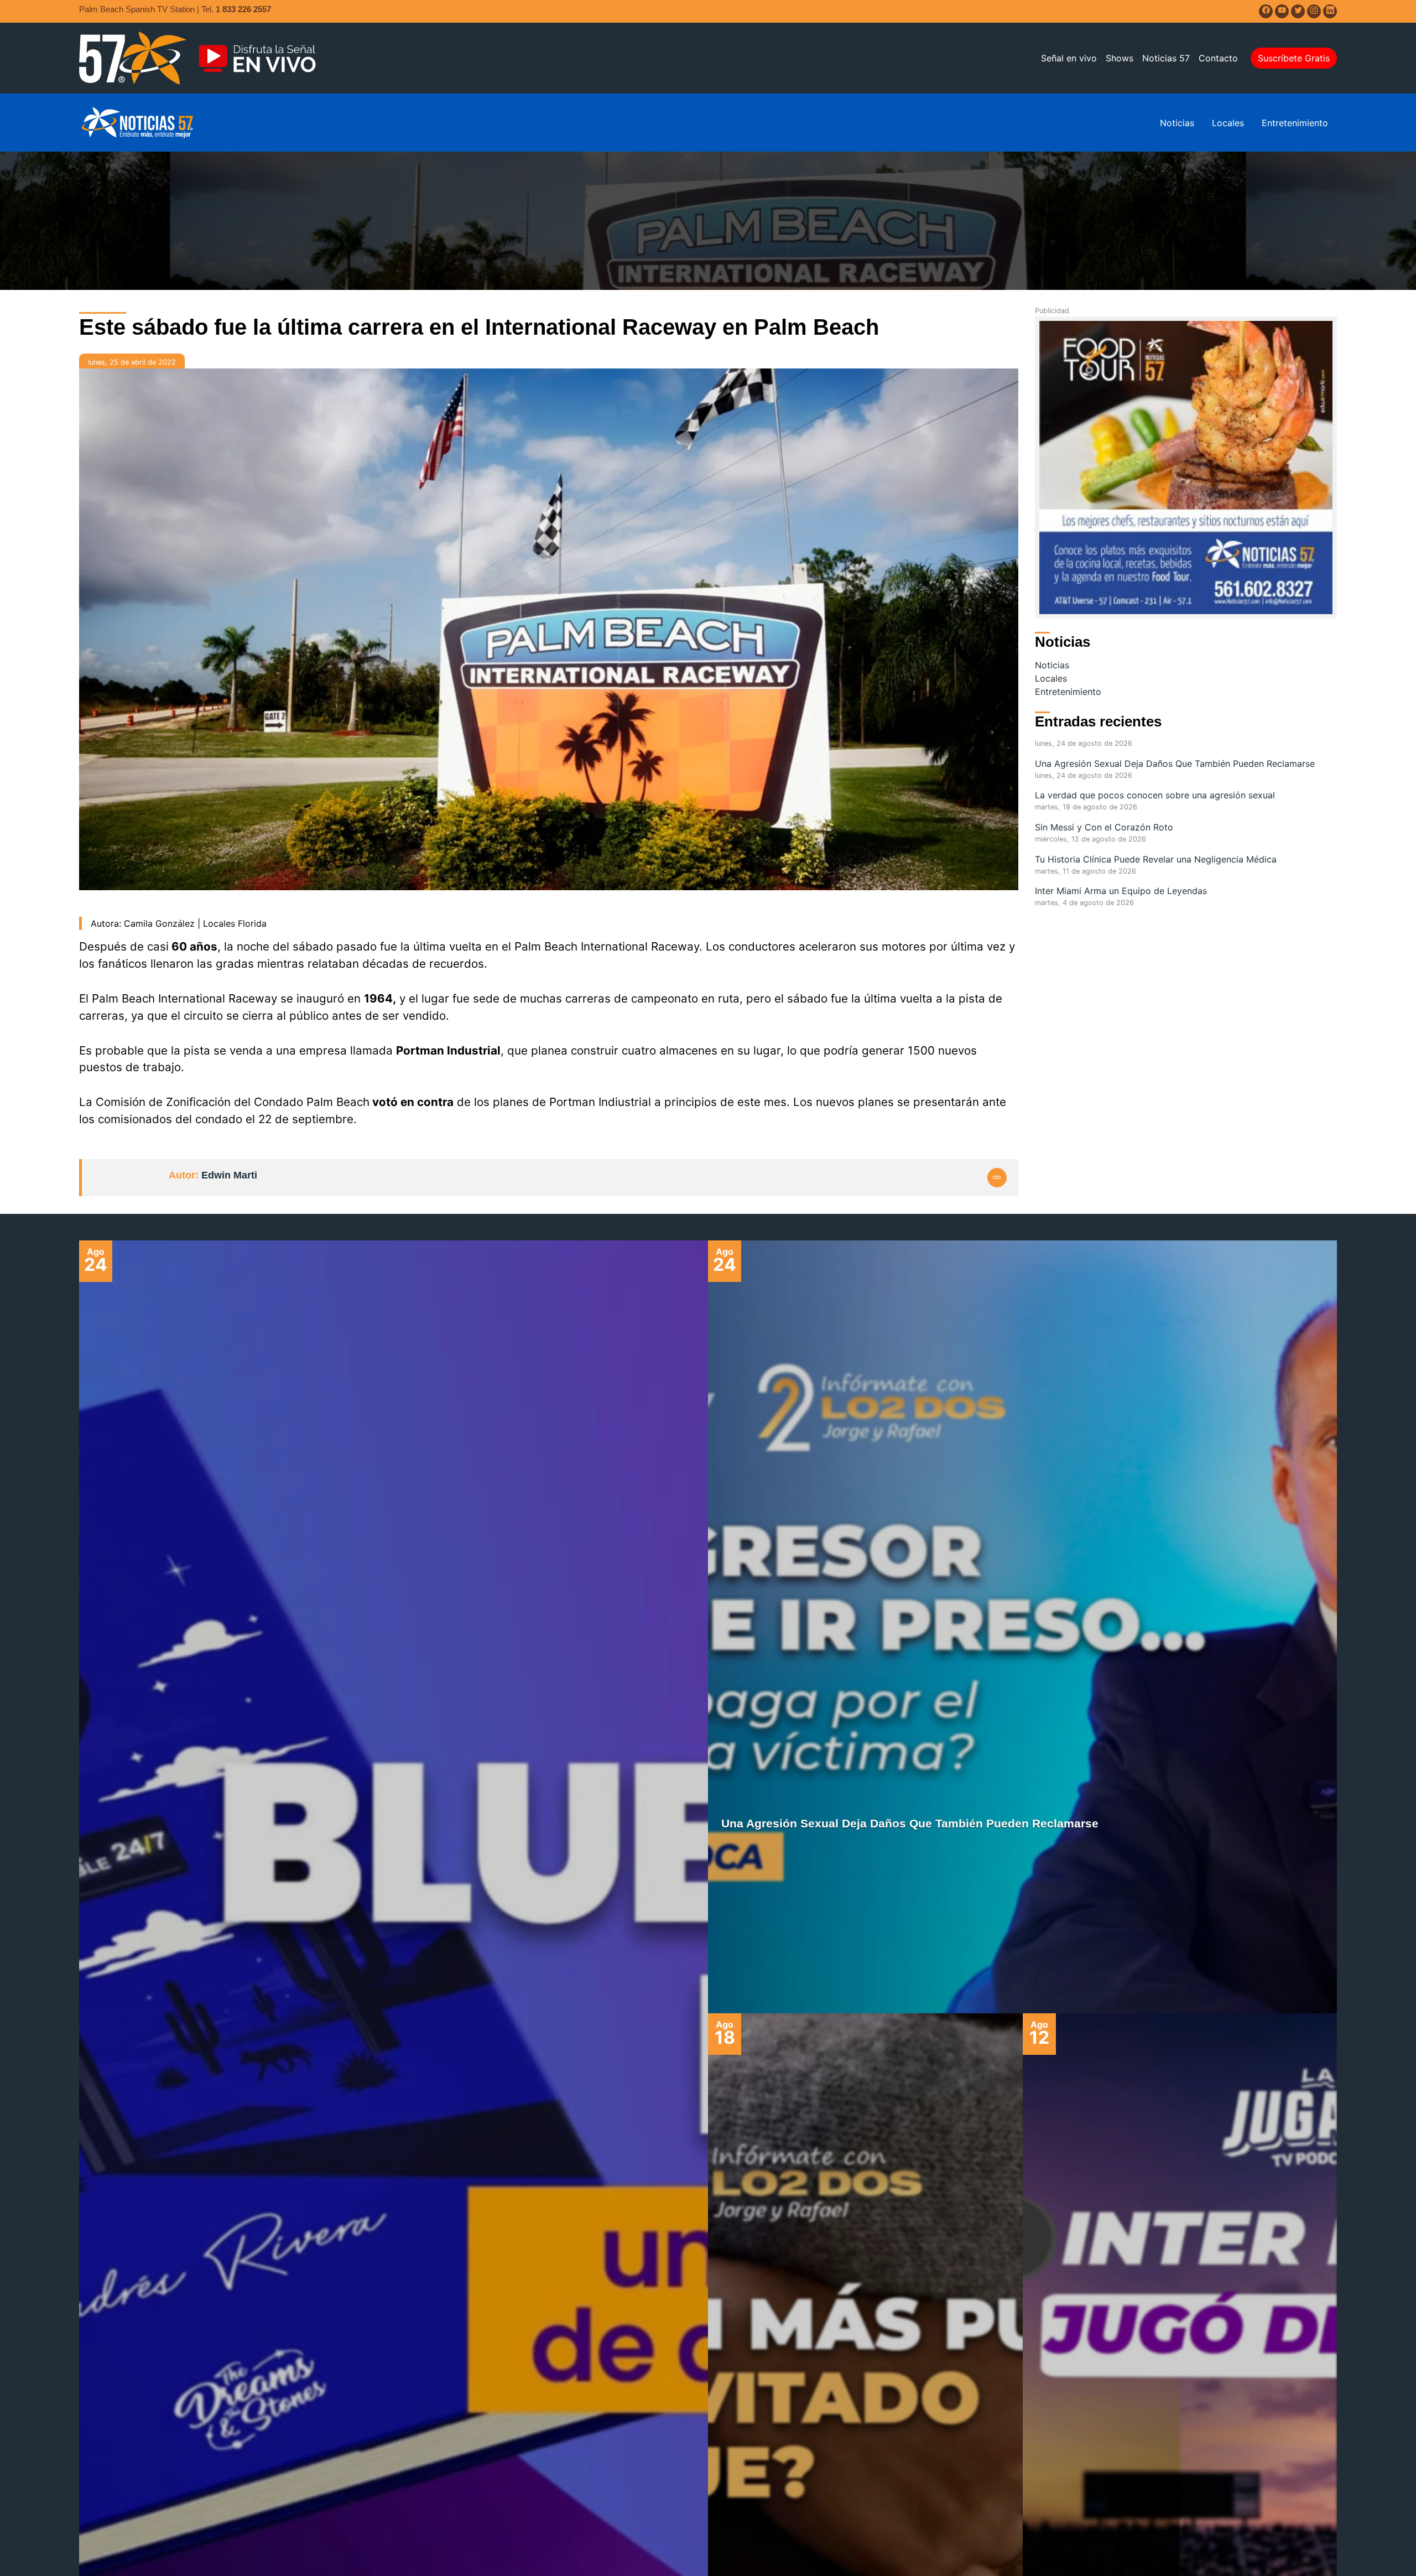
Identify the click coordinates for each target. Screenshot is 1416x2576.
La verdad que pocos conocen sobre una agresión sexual (1155, 795)
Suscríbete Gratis (1294, 58)
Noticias (1177, 123)
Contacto (1218, 58)
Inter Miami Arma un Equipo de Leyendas (1121, 891)
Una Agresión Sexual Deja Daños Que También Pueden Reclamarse (1175, 764)
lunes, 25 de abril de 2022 (132, 362)
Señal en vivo (1069, 58)
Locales (1228, 123)
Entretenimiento (1295, 123)
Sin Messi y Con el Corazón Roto (1104, 827)
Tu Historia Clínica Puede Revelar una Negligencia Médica (1156, 859)
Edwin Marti (229, 1175)
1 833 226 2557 (243, 9)
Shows (1120, 58)
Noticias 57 (1166, 58)
